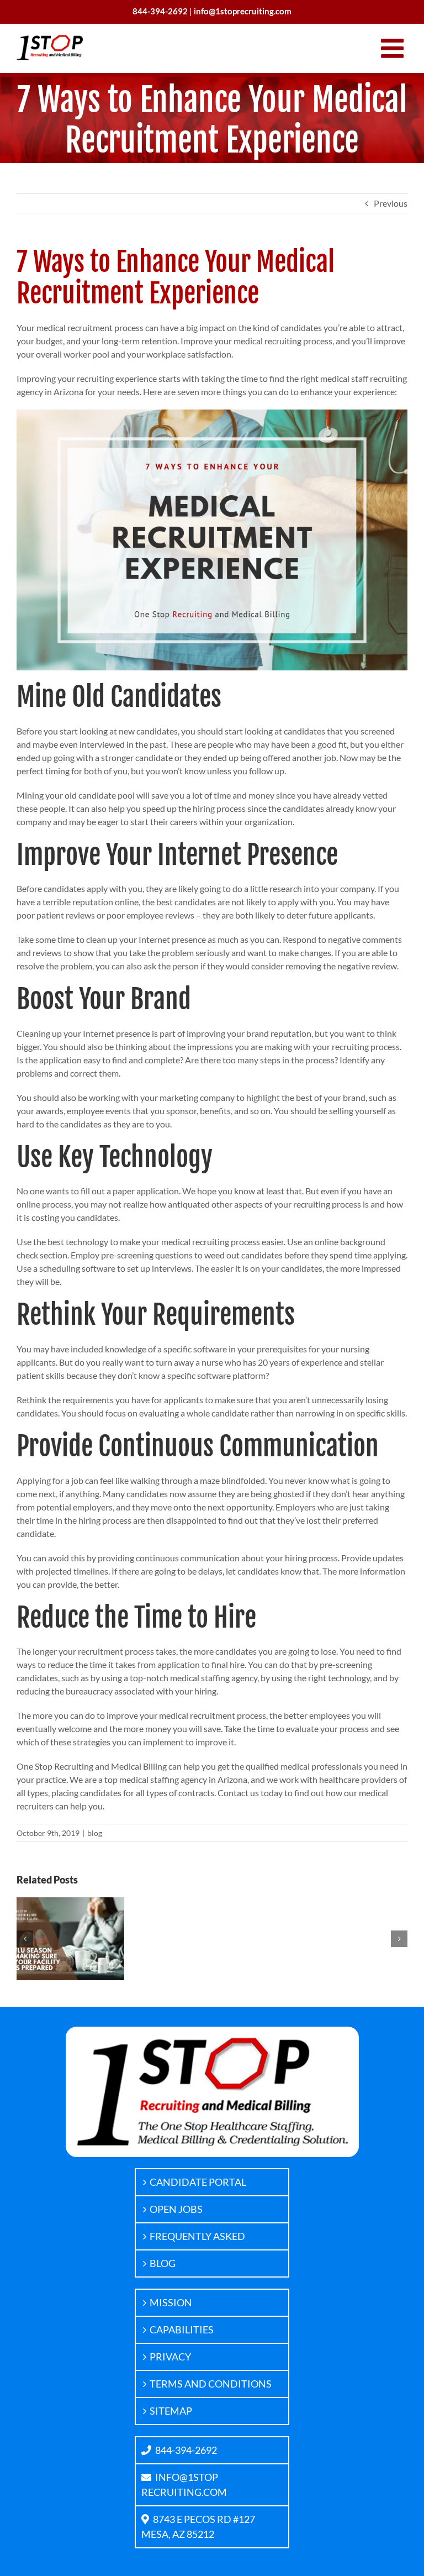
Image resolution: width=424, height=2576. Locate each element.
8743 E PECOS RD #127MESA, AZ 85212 (198, 2527)
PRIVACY (170, 2357)
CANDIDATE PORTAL (198, 2182)
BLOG (163, 2263)
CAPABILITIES (182, 2330)
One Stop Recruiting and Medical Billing (92, 1766)
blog (95, 1833)
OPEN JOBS (176, 2209)
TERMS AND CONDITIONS (211, 2384)
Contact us (238, 1793)
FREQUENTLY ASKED (197, 2236)
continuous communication (188, 1558)
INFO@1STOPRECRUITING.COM (184, 2485)
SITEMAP (171, 2411)
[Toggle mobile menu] (394, 48)
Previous (391, 203)
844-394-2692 (186, 2450)
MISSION (171, 2302)
